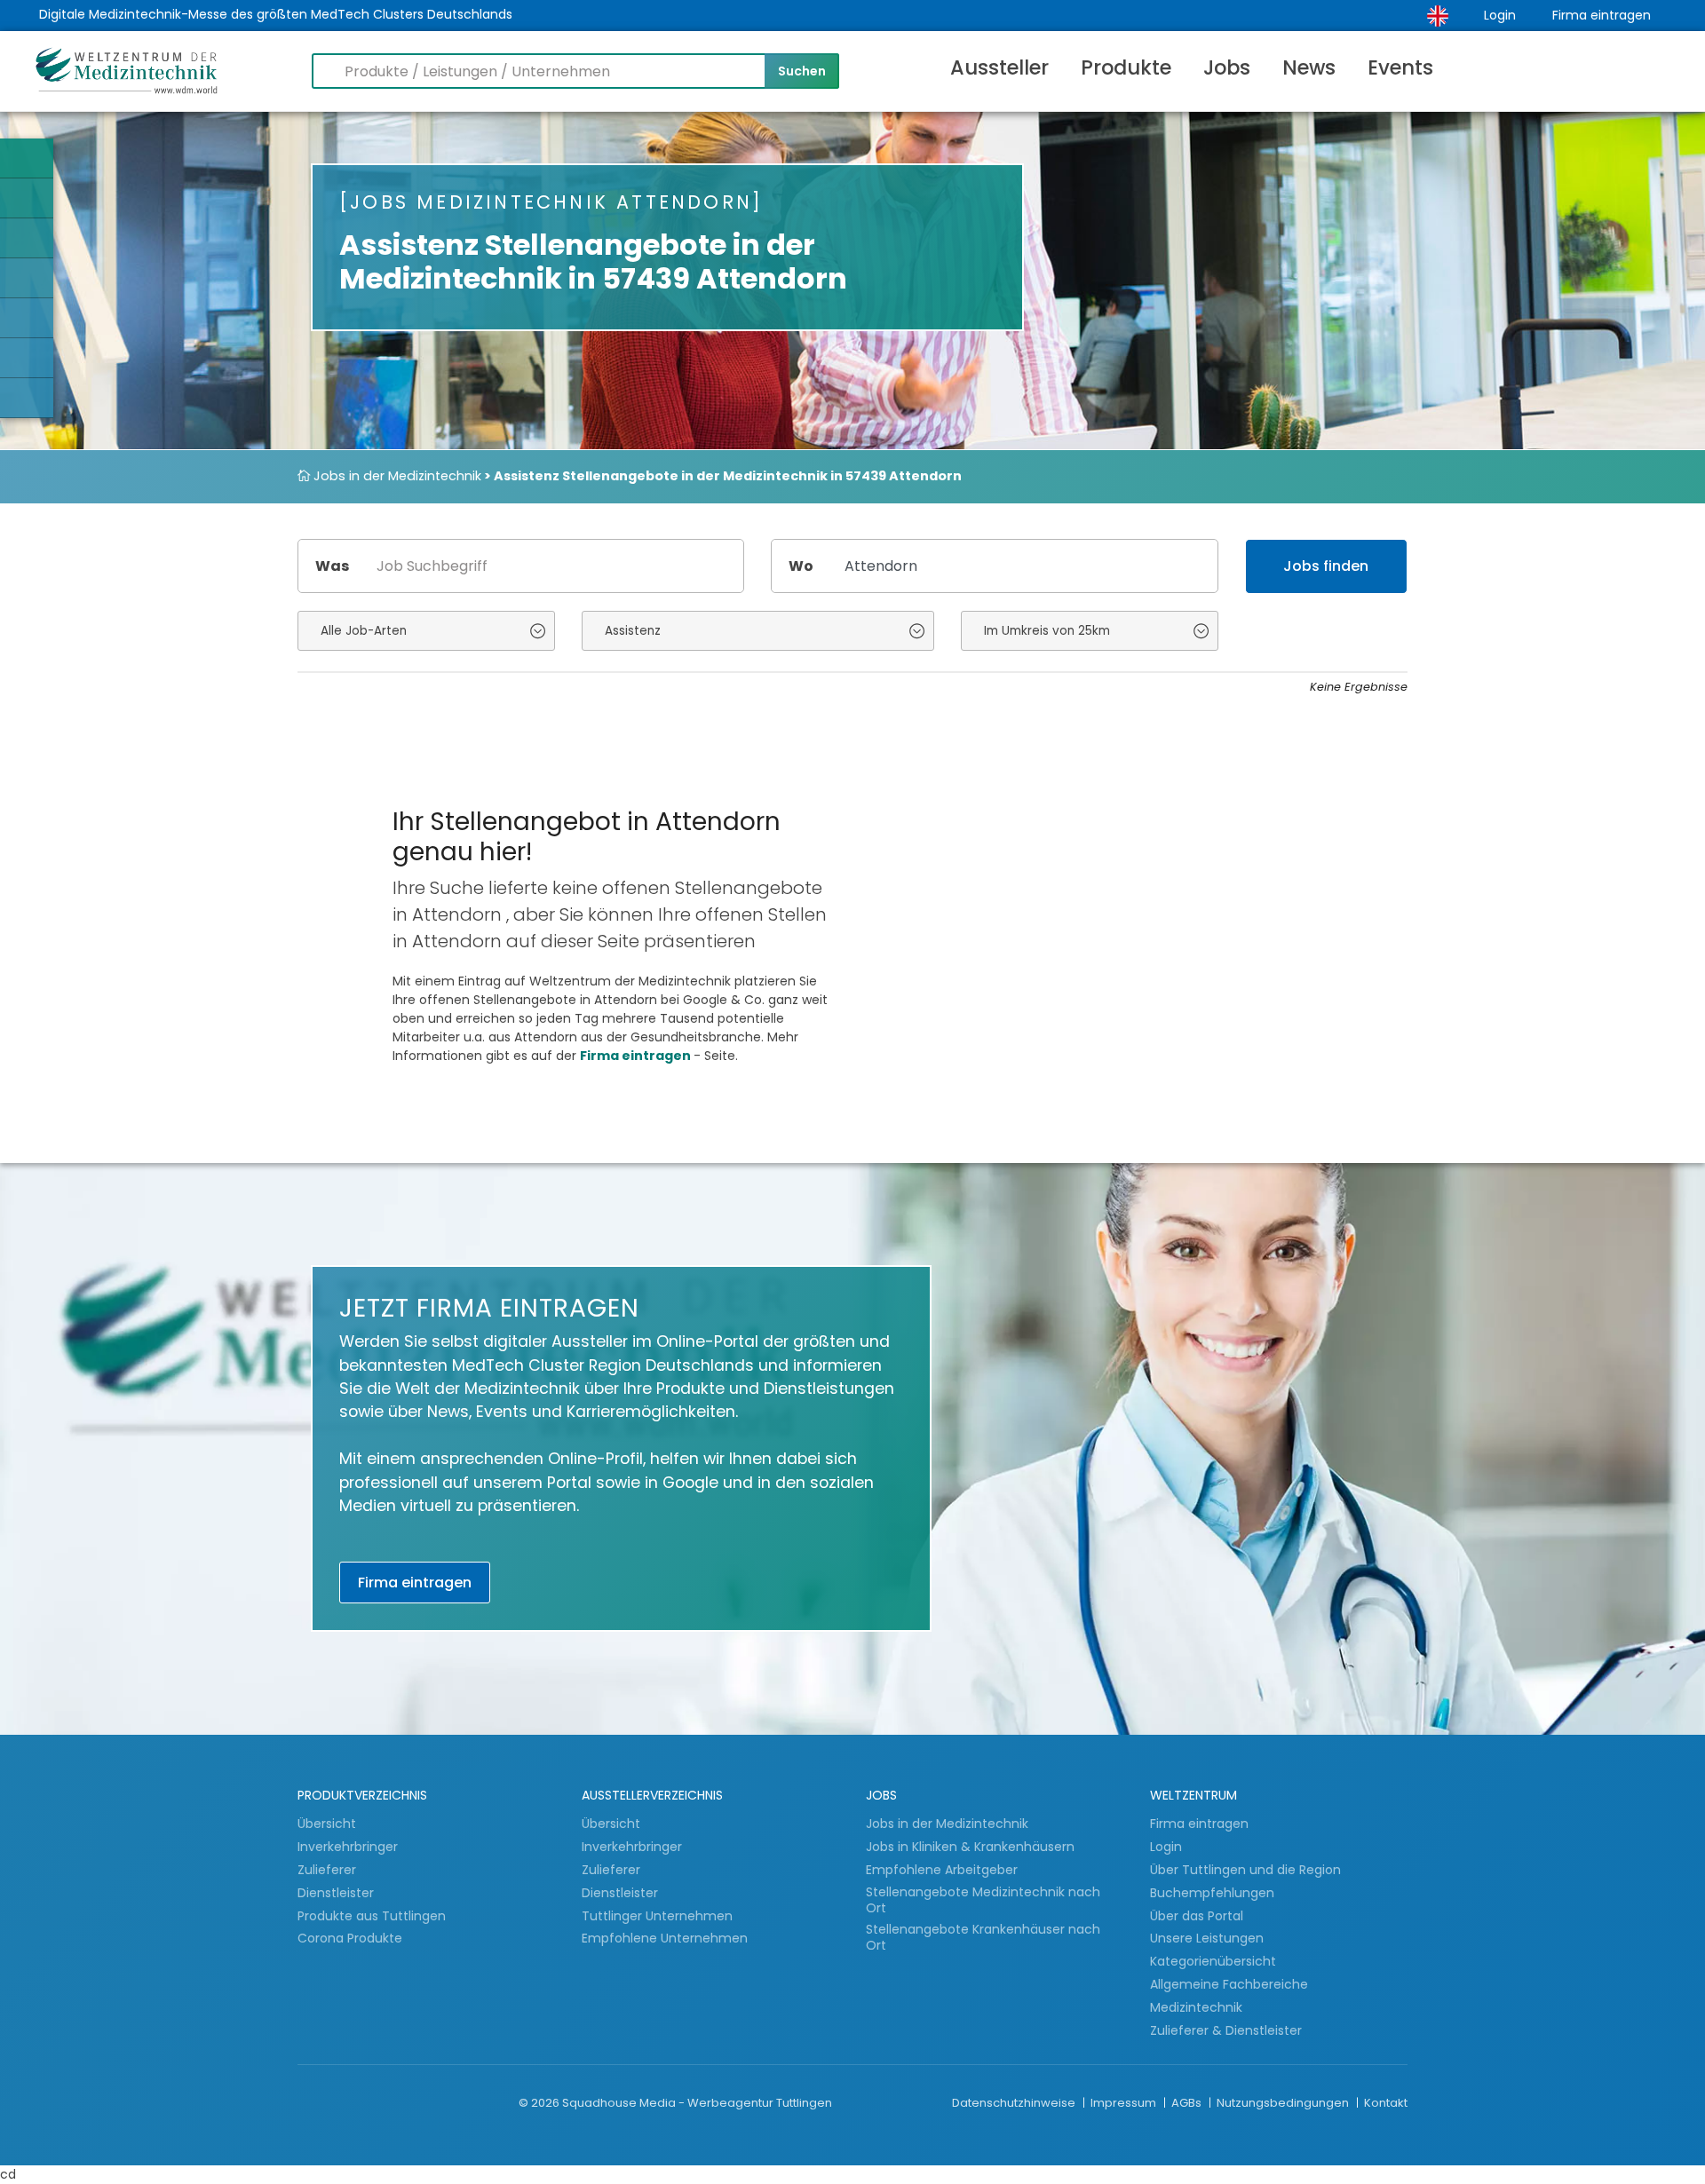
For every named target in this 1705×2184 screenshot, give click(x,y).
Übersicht (327, 1824)
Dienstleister (337, 1893)
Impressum (1125, 2103)
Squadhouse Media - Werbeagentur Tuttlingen (697, 2103)
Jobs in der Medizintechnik (396, 476)
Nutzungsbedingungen (1284, 2103)
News (1309, 67)
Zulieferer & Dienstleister (1226, 2030)
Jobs (1227, 67)
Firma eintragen (1602, 15)
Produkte (1126, 67)
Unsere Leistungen (1207, 1938)
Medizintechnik (1196, 2007)
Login (1500, 15)
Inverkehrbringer (349, 1847)
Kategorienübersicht (1213, 1961)
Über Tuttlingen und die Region (1245, 1870)
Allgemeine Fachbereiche (1229, 1984)
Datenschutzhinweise (1015, 2103)
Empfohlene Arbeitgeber (942, 1870)
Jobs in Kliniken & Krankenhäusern (970, 1847)
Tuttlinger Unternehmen (657, 1916)
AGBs (1188, 2103)
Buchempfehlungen (1212, 1893)
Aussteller (999, 67)
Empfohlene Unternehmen (665, 1938)
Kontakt (1386, 2103)
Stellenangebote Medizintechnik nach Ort (983, 1900)
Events (1400, 67)
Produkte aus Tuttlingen (372, 1916)
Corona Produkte (350, 1938)
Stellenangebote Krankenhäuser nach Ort (983, 1938)
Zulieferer (329, 1870)
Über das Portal (1197, 1916)
